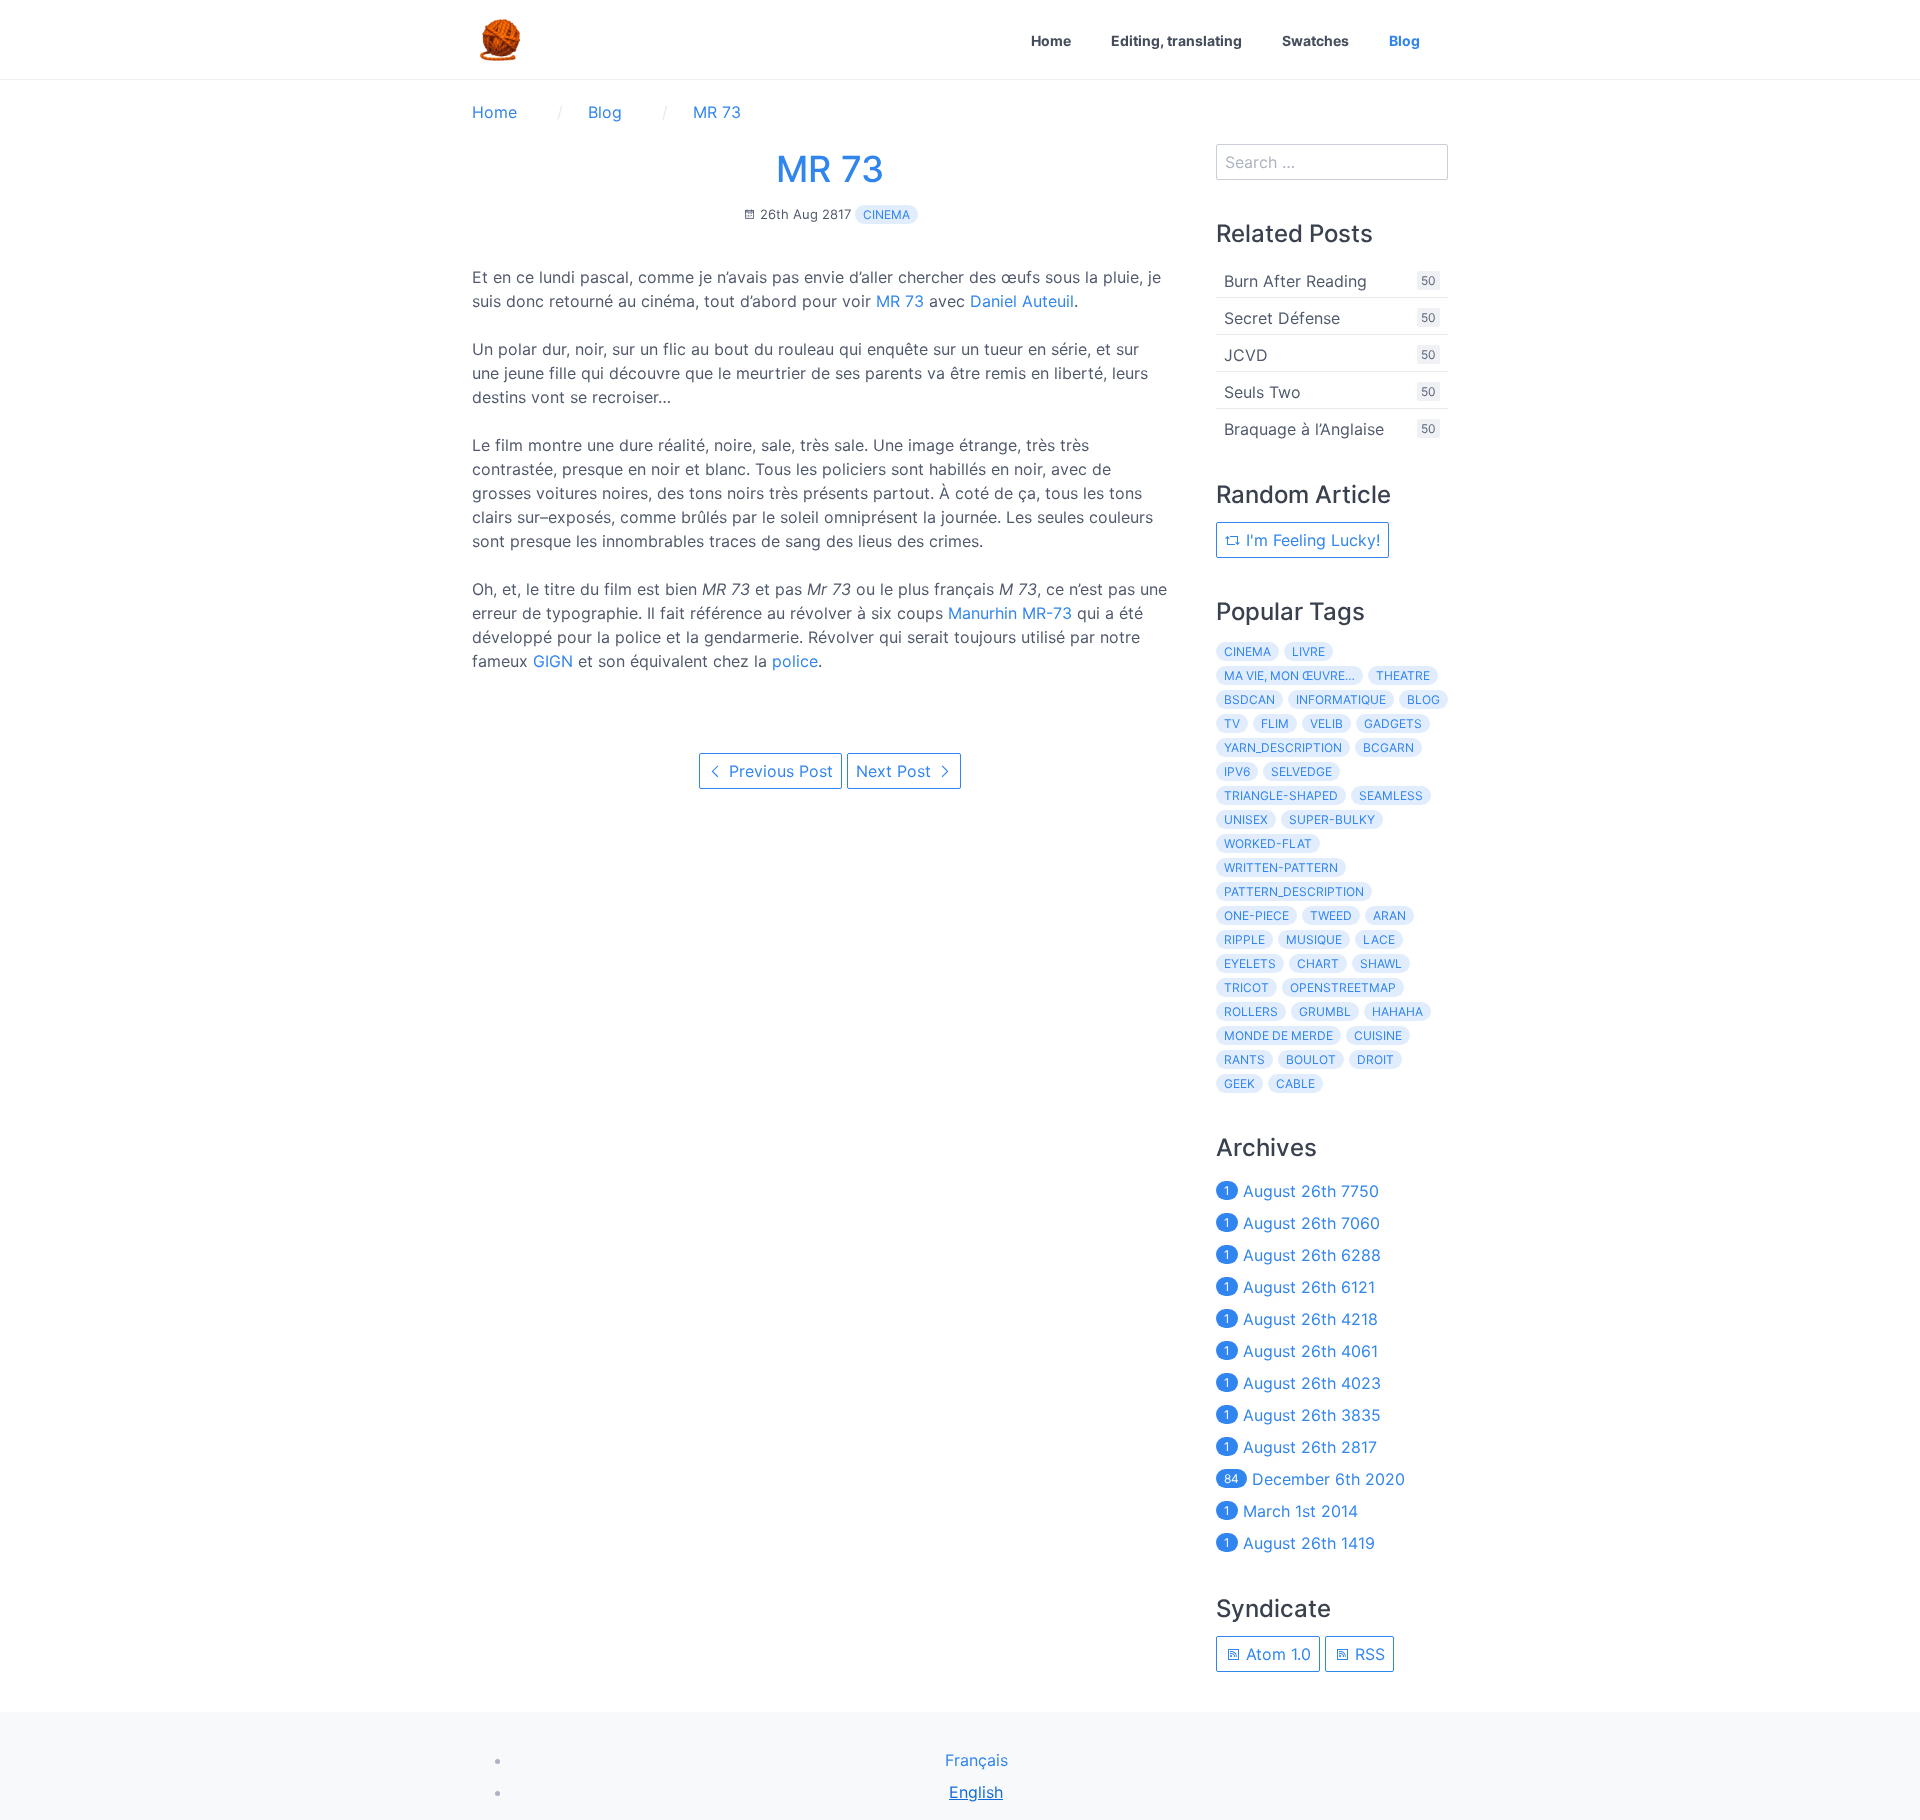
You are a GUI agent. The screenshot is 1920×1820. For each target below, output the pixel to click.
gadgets (1393, 723)
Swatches (1315, 40)
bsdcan (1249, 699)
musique (1314, 939)
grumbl (1325, 1011)
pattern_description (1294, 891)
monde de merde (1278, 1035)
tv (1232, 723)
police (795, 661)
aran (1389, 915)
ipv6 (1237, 771)
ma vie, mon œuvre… (1289, 675)
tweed (1331, 915)
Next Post (896, 771)
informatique (1341, 699)
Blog (1404, 40)
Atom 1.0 (1276, 1654)
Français (976, 1760)
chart (1318, 963)
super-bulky (1332, 819)
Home (1051, 40)
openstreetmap (1343, 987)
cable (1295, 1083)
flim (1275, 723)
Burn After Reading (1295, 281)
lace (1379, 939)
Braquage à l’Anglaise (1304, 429)
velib (1326, 723)
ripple (1244, 939)
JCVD (1246, 355)
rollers (1251, 1011)
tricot (1246, 987)
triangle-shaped (1281, 795)
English (976, 1792)
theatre (1403, 675)
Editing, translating (1176, 40)
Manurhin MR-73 (1010, 613)
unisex (1246, 819)
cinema (886, 214)
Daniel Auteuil (1022, 301)
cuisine (1378, 1035)
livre (1308, 651)
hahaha (1397, 1011)
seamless (1391, 795)
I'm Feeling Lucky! (1310, 540)
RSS (1367, 1654)
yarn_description (1283, 747)
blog (1423, 699)
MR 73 (830, 169)
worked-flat (1268, 843)
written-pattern (1281, 867)
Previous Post (778, 771)
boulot (1311, 1059)
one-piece (1256, 915)
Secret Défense (1282, 318)
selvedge (1301, 771)
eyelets (1250, 963)
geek (1239, 1083)
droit (1375, 1059)
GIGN (553, 661)
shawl (1381, 963)
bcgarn (1388, 747)
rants (1244, 1059)
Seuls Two (1262, 392)
